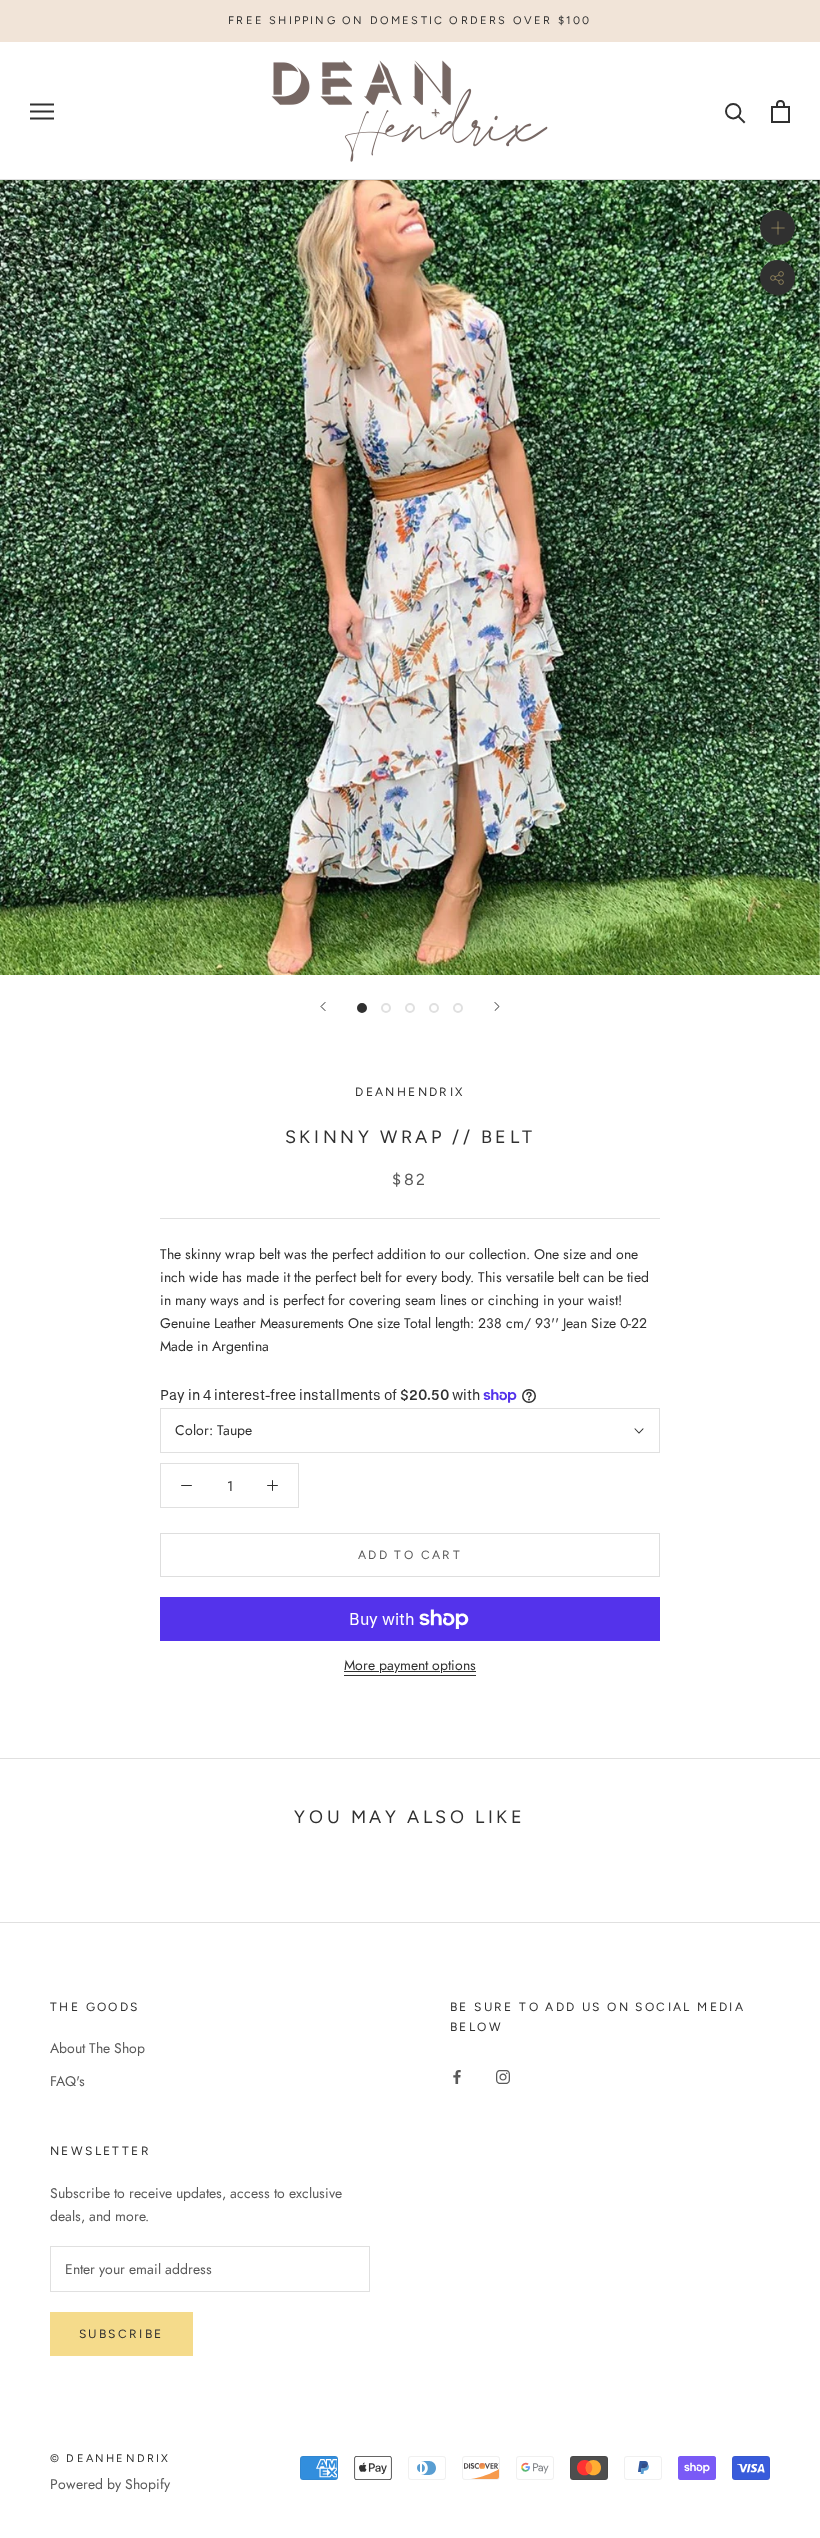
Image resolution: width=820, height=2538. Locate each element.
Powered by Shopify (110, 2484)
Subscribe (121, 2334)
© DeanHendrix (110, 2458)
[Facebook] (457, 2075)
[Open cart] (780, 111)
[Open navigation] (42, 111)
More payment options (410, 1665)
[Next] (497, 1006)
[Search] (735, 111)
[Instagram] (503, 2075)
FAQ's (67, 2081)
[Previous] (323, 1006)
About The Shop (97, 2048)
